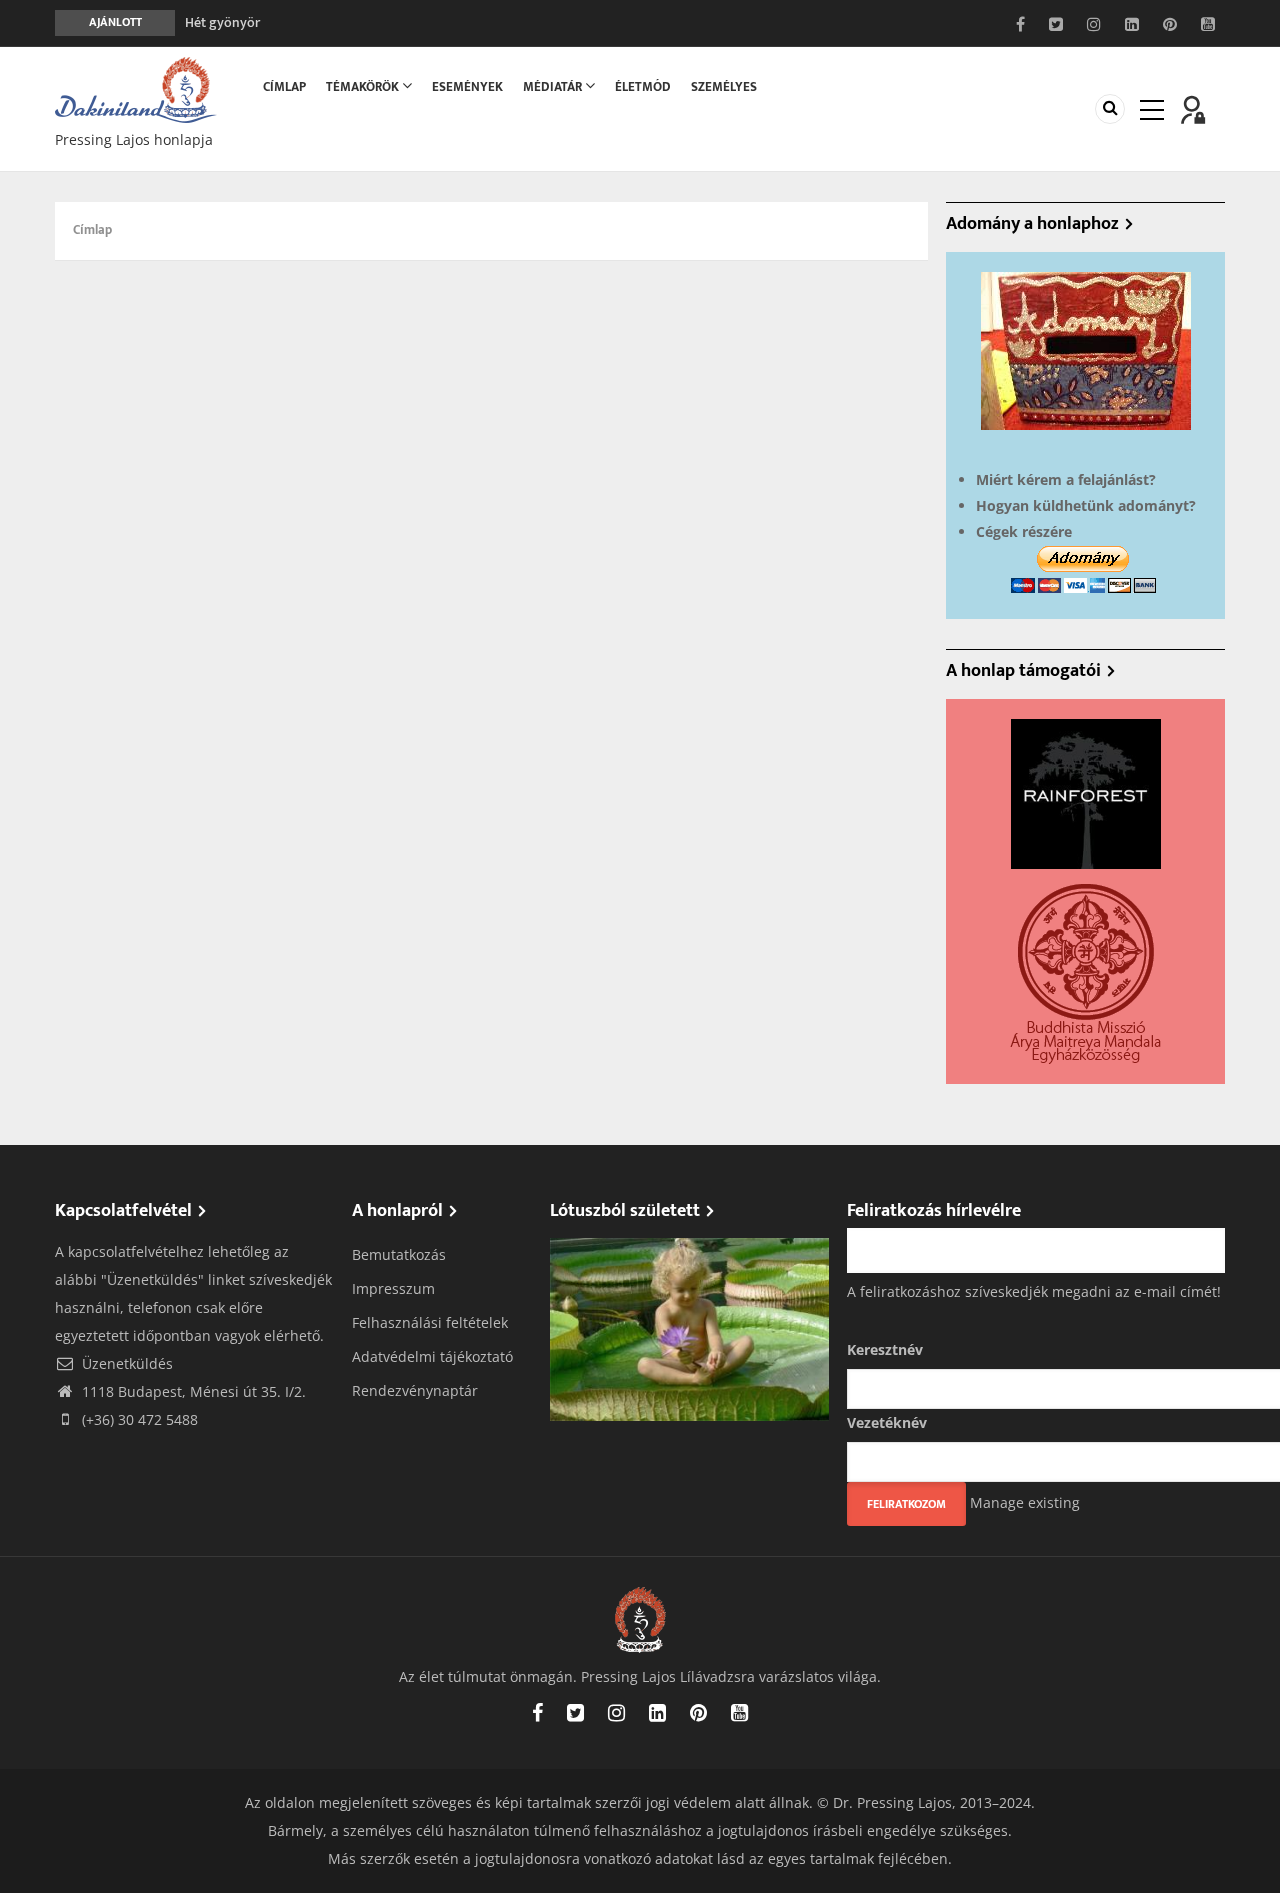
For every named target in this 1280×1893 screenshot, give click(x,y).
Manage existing (1025, 1502)
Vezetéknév (887, 1422)
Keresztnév (885, 1349)
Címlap (284, 87)
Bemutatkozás (399, 1254)
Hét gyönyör (222, 12)
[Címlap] (136, 88)
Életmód (643, 87)
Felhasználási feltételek (430, 1322)
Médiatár (554, 87)
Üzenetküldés (125, 1363)
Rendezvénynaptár (415, 1390)
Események (467, 87)
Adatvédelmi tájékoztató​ (432, 1356)
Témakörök (364, 87)
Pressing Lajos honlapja (134, 139)
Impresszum (393, 1288)
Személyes (724, 87)
